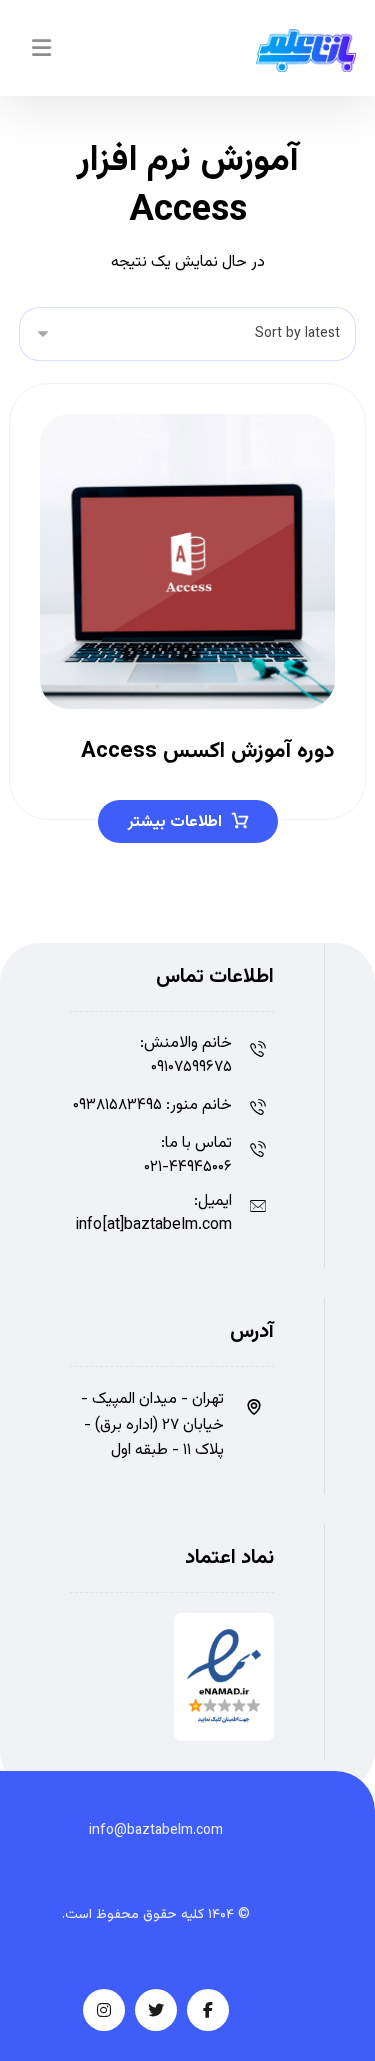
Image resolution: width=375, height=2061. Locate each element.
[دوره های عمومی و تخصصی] (306, 50)
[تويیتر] (156, 2010)
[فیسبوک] (208, 2010)
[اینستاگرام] (104, 2010)
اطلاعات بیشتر (175, 822)
